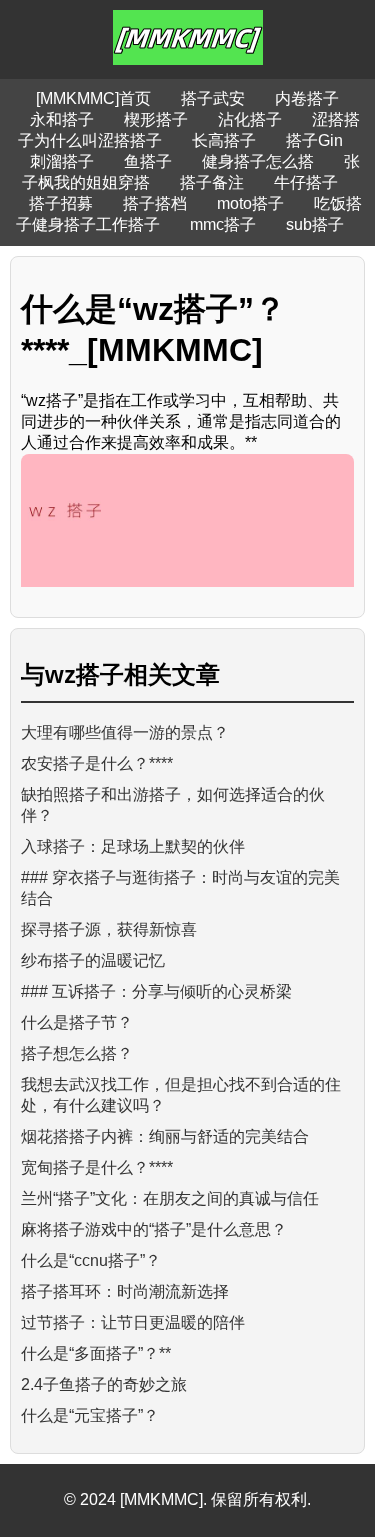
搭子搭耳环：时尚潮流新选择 (125, 1291)
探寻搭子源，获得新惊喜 (109, 929)
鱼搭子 (148, 161)
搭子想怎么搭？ (77, 1053)
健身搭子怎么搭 (258, 161)
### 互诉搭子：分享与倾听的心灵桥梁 (156, 991)
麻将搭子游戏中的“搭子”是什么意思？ (154, 1229)
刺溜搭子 (62, 161)
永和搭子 (62, 119)
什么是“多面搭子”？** (96, 1353)
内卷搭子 (307, 98)
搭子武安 (213, 98)
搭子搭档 (155, 203)
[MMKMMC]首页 (93, 98)
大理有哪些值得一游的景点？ (125, 732)
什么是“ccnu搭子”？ (91, 1260)
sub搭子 (315, 224)
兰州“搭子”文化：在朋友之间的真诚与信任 (170, 1198)
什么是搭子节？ (77, 1022)
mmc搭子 (223, 224)
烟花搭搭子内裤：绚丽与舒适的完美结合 (165, 1136)
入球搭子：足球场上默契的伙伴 (133, 846)
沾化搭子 (250, 119)
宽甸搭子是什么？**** (97, 1167)
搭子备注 (212, 182)
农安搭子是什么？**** (97, 763)
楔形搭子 (156, 119)
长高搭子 (224, 140)
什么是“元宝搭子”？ (90, 1415)
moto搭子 (250, 203)
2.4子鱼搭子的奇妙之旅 (104, 1384)
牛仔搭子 (306, 182)
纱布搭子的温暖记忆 (93, 960)
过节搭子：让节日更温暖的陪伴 (133, 1322)
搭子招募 (61, 203)
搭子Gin (314, 140)
